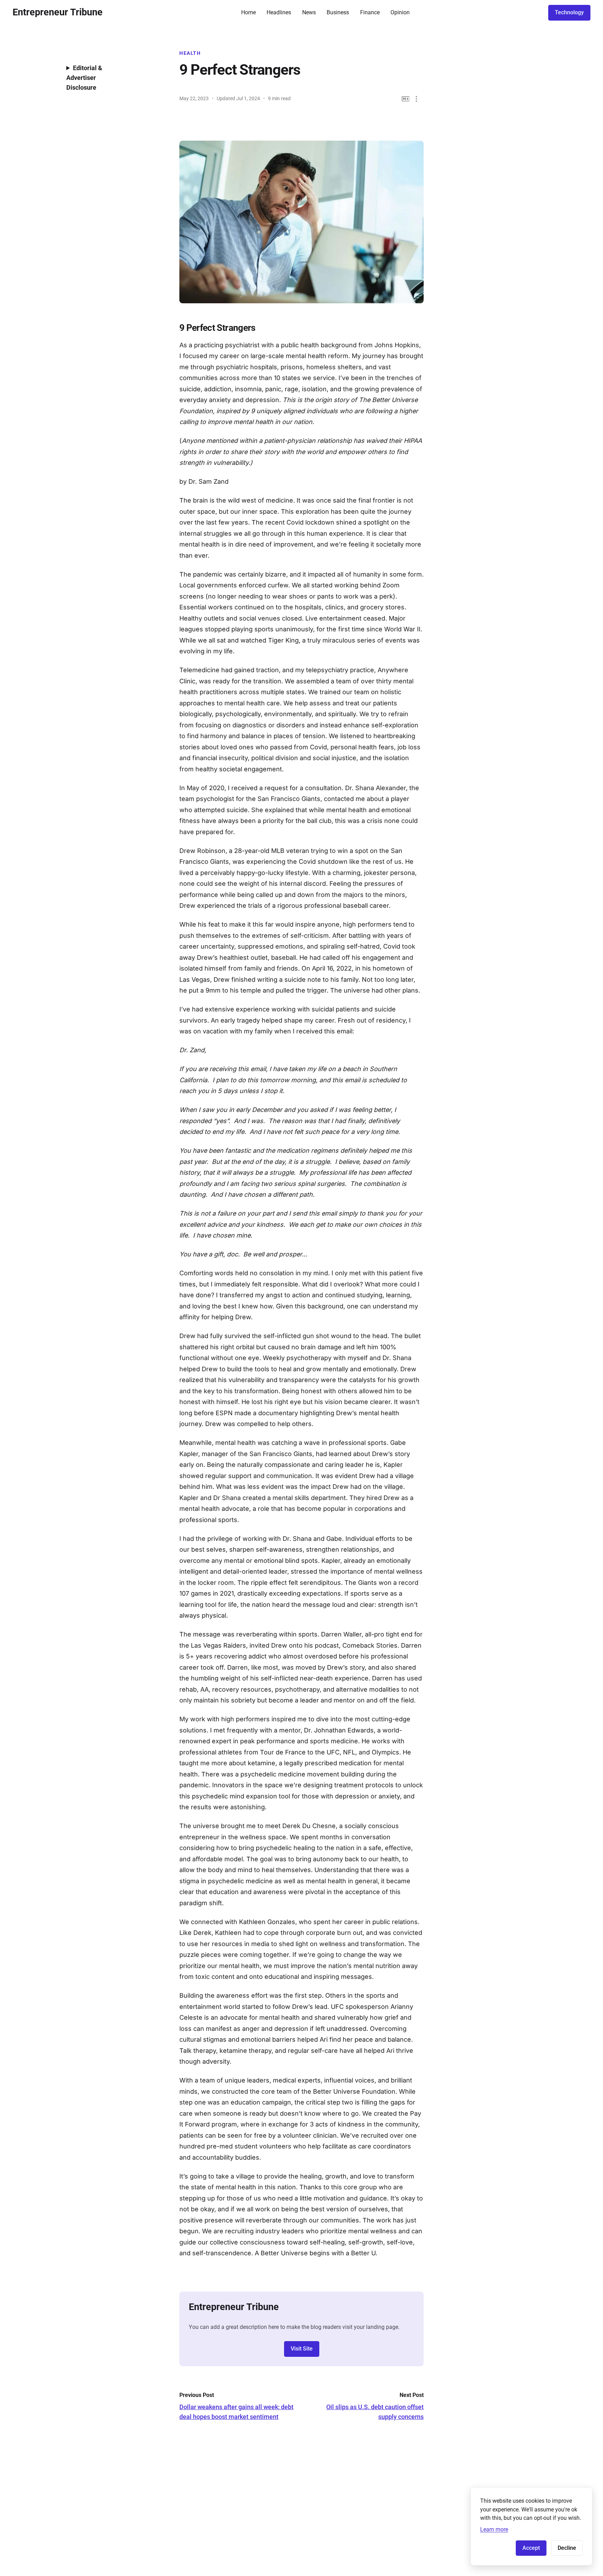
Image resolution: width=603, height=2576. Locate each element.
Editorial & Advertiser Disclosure (84, 78)
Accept (531, 2548)
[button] (416, 99)
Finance (370, 12)
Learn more (494, 2529)
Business (338, 12)
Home (248, 12)
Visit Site (302, 2349)
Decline (567, 2548)
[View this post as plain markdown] (406, 99)
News (309, 12)
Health (190, 53)
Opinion (400, 12)
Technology (569, 12)
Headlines (279, 12)
